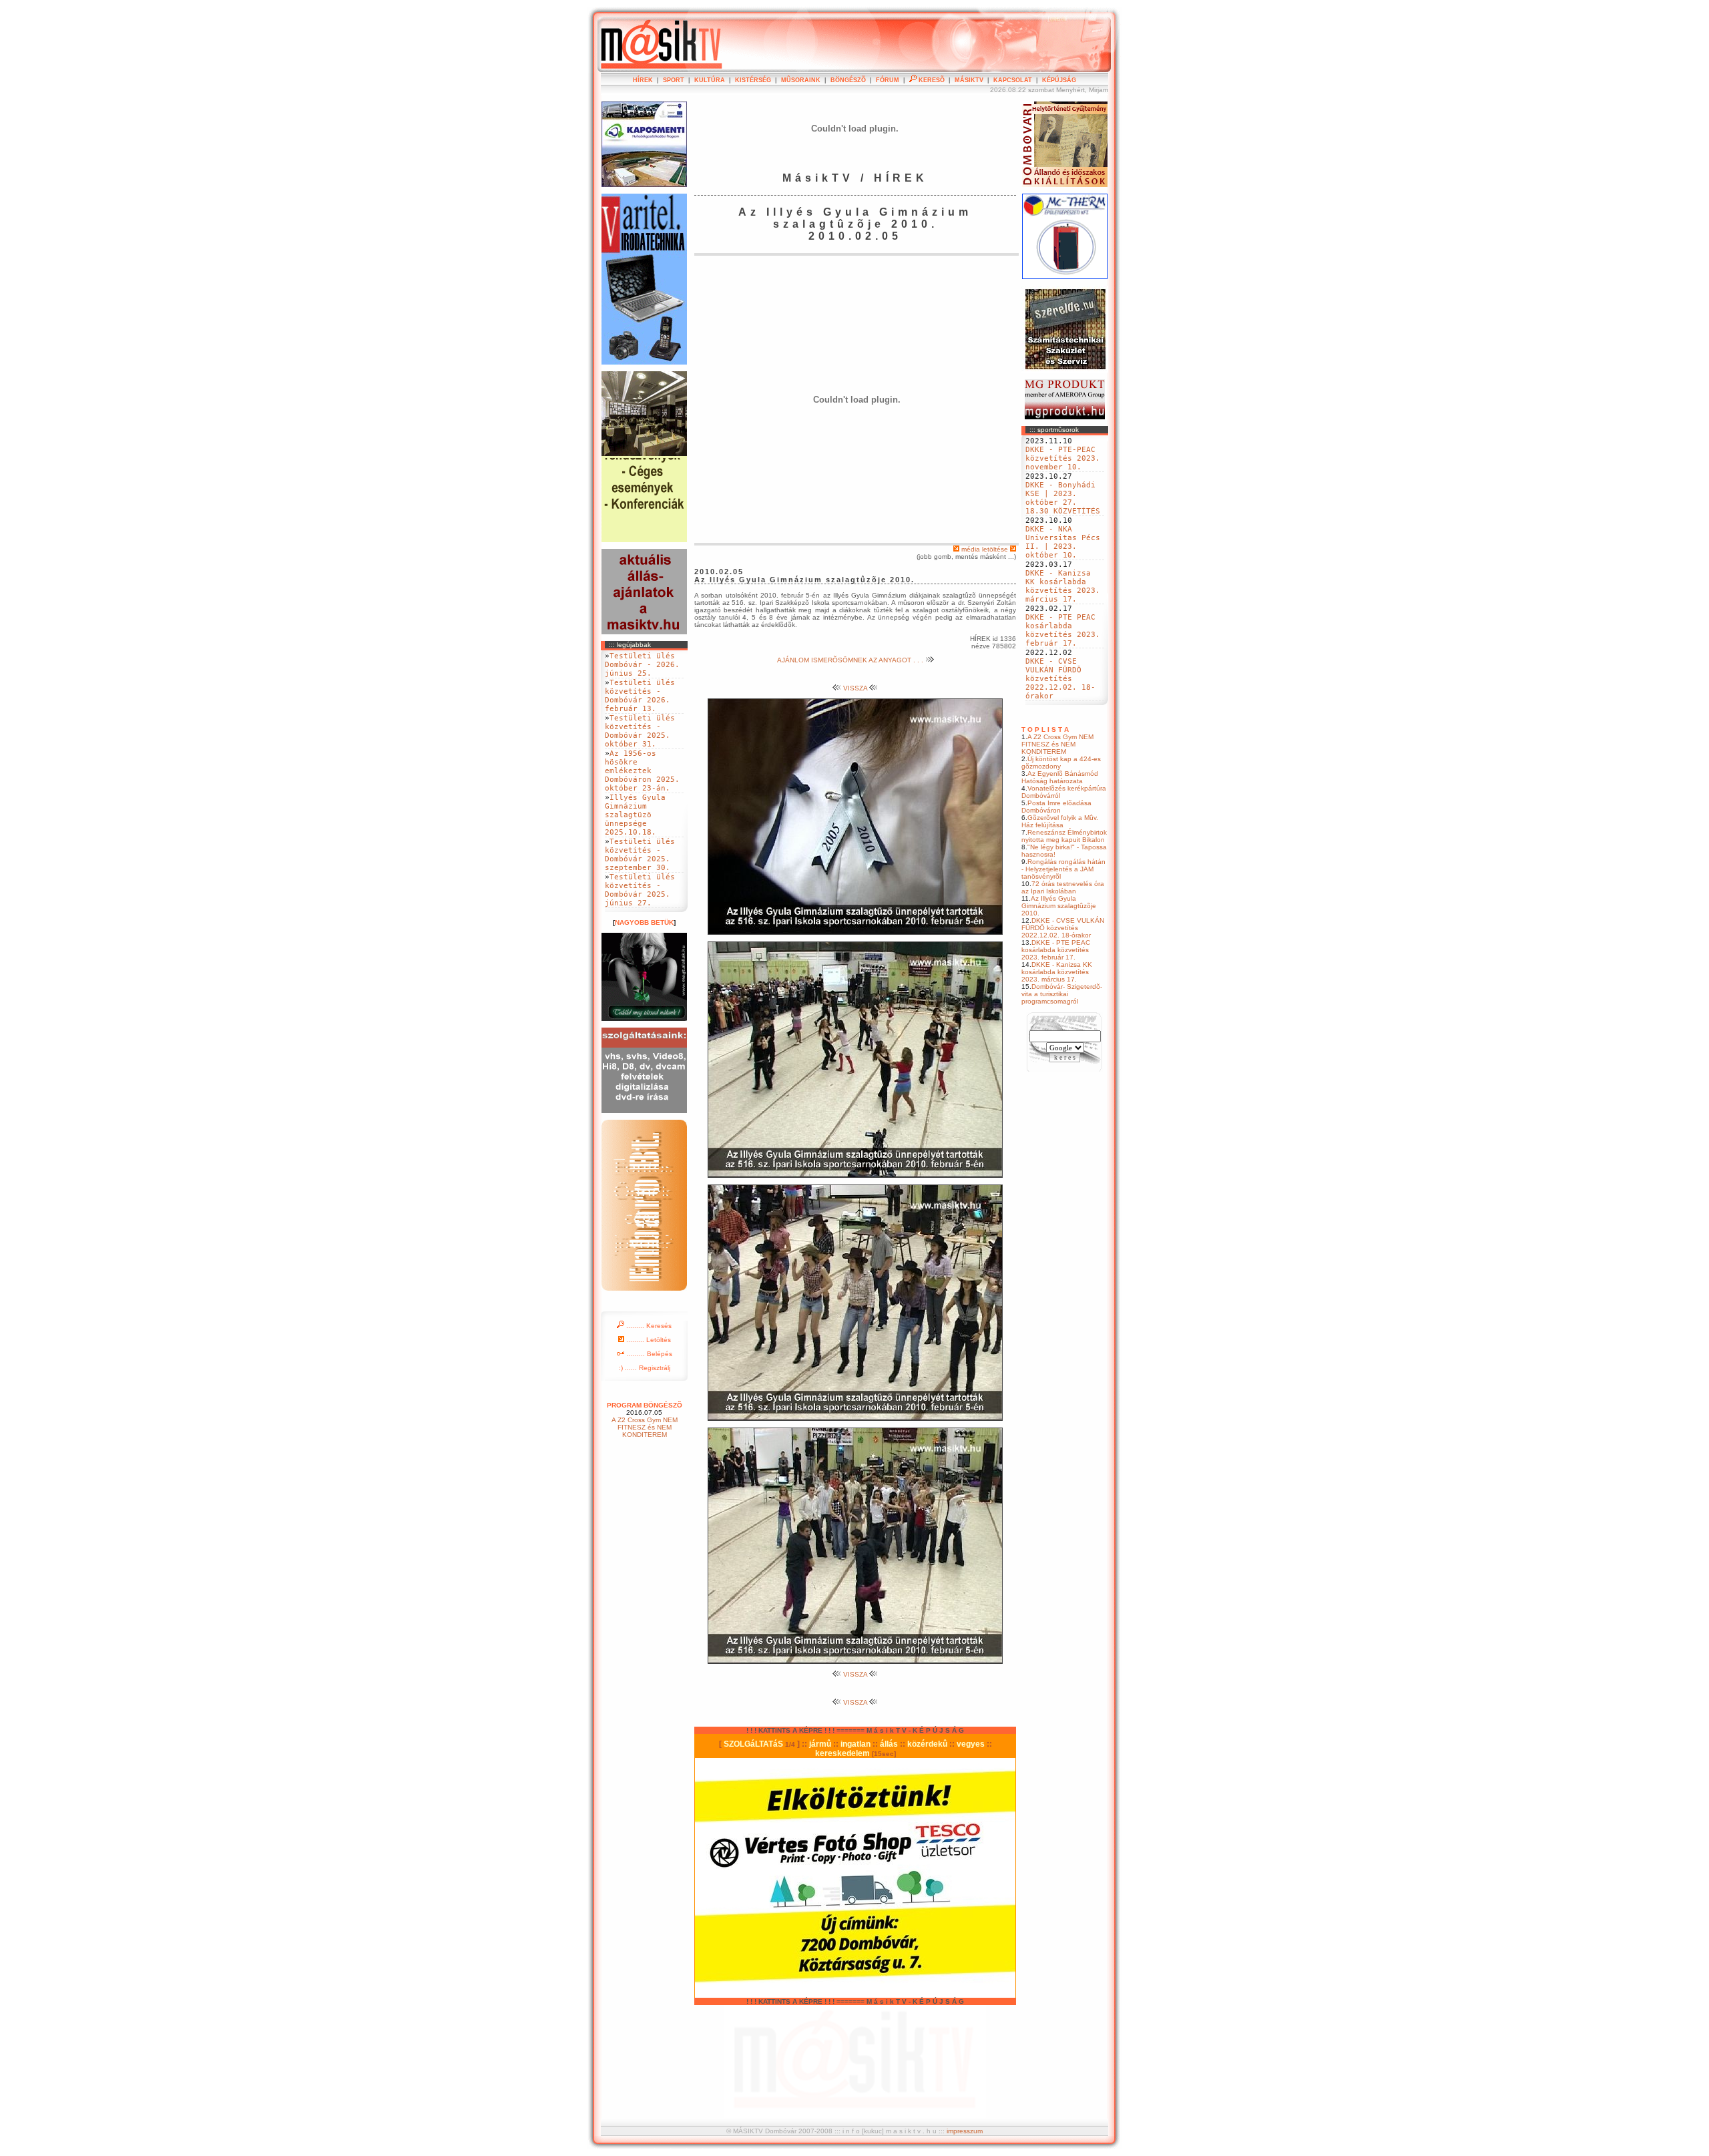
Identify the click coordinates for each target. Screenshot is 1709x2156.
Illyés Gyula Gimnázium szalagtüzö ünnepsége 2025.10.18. (635, 815)
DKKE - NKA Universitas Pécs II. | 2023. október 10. (1063, 542)
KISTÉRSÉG (753, 80)
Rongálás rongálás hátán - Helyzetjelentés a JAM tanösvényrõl (1063, 869)
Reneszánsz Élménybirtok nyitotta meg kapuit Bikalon (1064, 836)
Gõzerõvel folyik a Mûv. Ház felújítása (1060, 821)
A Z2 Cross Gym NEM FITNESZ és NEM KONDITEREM (1057, 744)
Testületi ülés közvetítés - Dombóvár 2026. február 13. (640, 696)
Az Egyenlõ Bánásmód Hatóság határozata (1060, 777)
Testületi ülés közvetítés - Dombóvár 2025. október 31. (640, 731)
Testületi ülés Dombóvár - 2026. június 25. (642, 665)
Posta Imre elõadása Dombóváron (1056, 807)
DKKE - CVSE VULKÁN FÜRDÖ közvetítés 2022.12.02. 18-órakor (1060, 679)
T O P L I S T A (1045, 729)
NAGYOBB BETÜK (644, 922)
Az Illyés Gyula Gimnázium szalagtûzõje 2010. (1059, 906)
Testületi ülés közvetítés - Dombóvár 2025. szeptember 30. (640, 855)
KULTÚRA (710, 80)
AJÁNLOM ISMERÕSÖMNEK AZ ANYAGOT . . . (851, 660)
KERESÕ (931, 80)
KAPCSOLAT (1013, 80)
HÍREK (643, 80)
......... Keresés (648, 1326)
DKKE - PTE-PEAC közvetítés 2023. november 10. (1063, 458)
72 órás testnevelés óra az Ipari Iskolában (1063, 887)
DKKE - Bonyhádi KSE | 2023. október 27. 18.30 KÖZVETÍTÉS (1063, 498)
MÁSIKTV (969, 80)
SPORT (674, 80)
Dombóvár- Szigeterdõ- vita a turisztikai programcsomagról (1062, 994)
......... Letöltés (648, 1340)
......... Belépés (649, 1354)
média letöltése (985, 549)
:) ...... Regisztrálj (645, 1368)
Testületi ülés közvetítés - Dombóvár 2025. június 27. (640, 890)
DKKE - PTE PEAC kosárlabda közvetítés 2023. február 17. (1063, 630)
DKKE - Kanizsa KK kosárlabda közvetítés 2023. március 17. (1063, 586)
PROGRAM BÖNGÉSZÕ (645, 1405)
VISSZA (855, 688)
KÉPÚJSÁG (1059, 80)
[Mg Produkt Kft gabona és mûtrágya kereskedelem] (1065, 417)
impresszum (965, 2131)
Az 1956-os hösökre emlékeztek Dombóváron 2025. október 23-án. (642, 771)
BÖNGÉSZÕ (848, 80)
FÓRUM (888, 80)
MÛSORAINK (801, 80)
